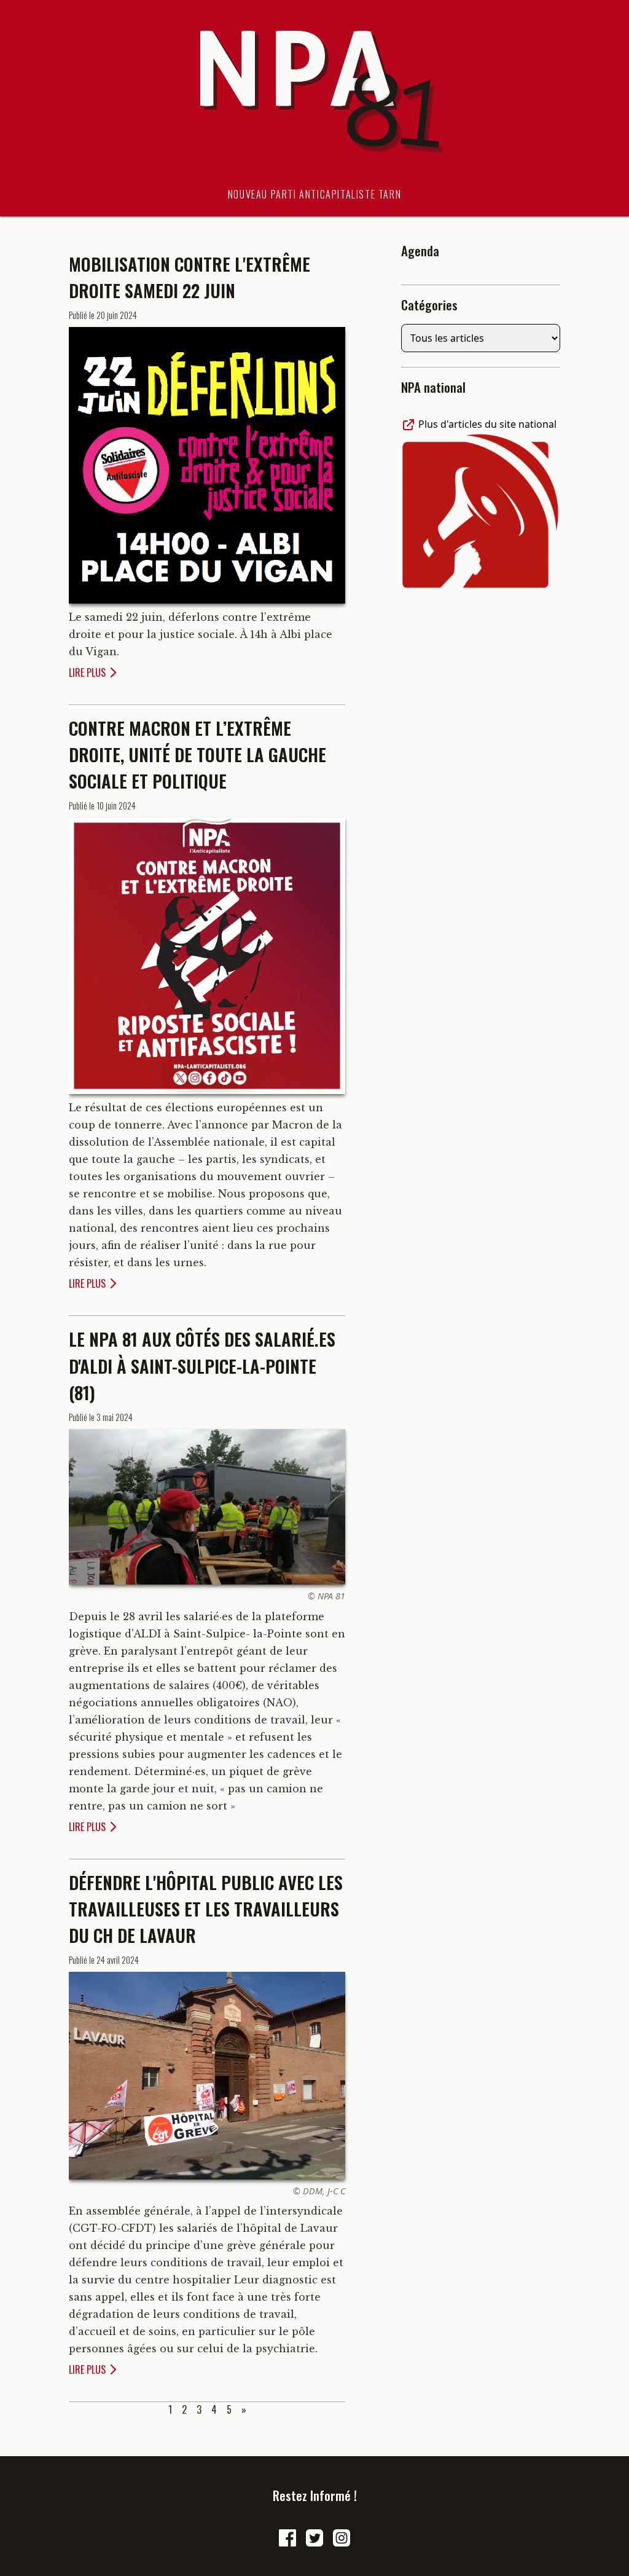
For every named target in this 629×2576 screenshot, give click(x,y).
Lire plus (87, 672)
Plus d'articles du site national (486, 424)
